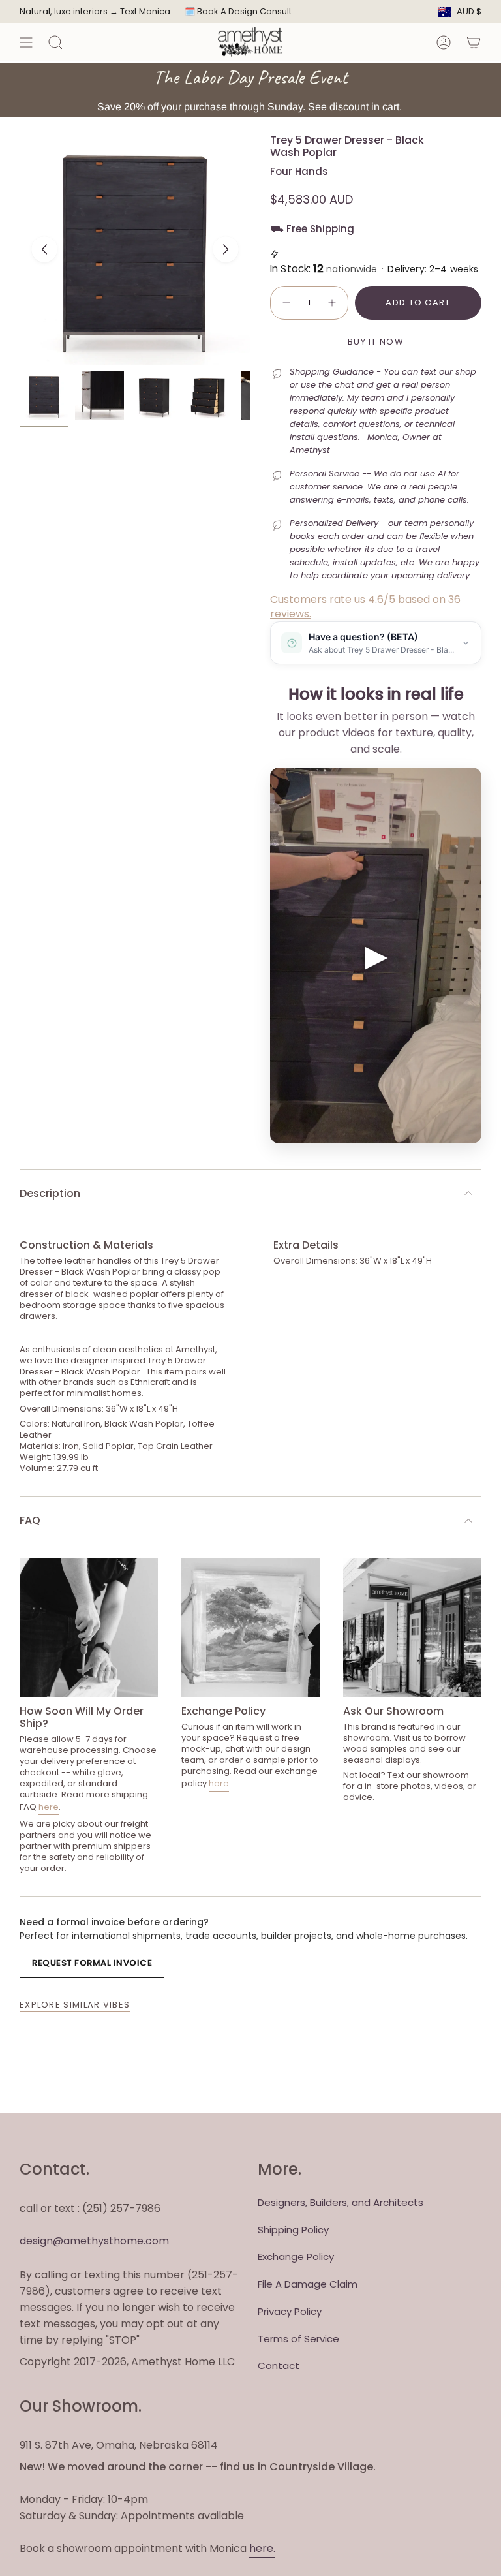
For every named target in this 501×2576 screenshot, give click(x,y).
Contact (279, 2366)
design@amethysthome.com (94, 2241)
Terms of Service (298, 2339)
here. (262, 2548)
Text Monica (145, 12)
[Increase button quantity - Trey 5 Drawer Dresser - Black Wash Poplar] (333, 303)
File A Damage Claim (308, 2284)
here (49, 1807)
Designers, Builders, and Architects (341, 2202)
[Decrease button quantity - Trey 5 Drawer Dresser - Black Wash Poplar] (286, 303)
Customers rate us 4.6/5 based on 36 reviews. (365, 607)
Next (226, 249)
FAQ (30, 1520)
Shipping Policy (293, 2230)
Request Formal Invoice (92, 1963)
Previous (44, 249)
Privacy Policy (290, 2311)
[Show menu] (26, 42)
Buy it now (376, 342)
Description (50, 1193)
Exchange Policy (296, 2257)
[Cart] (474, 42)
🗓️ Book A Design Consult (238, 11)
